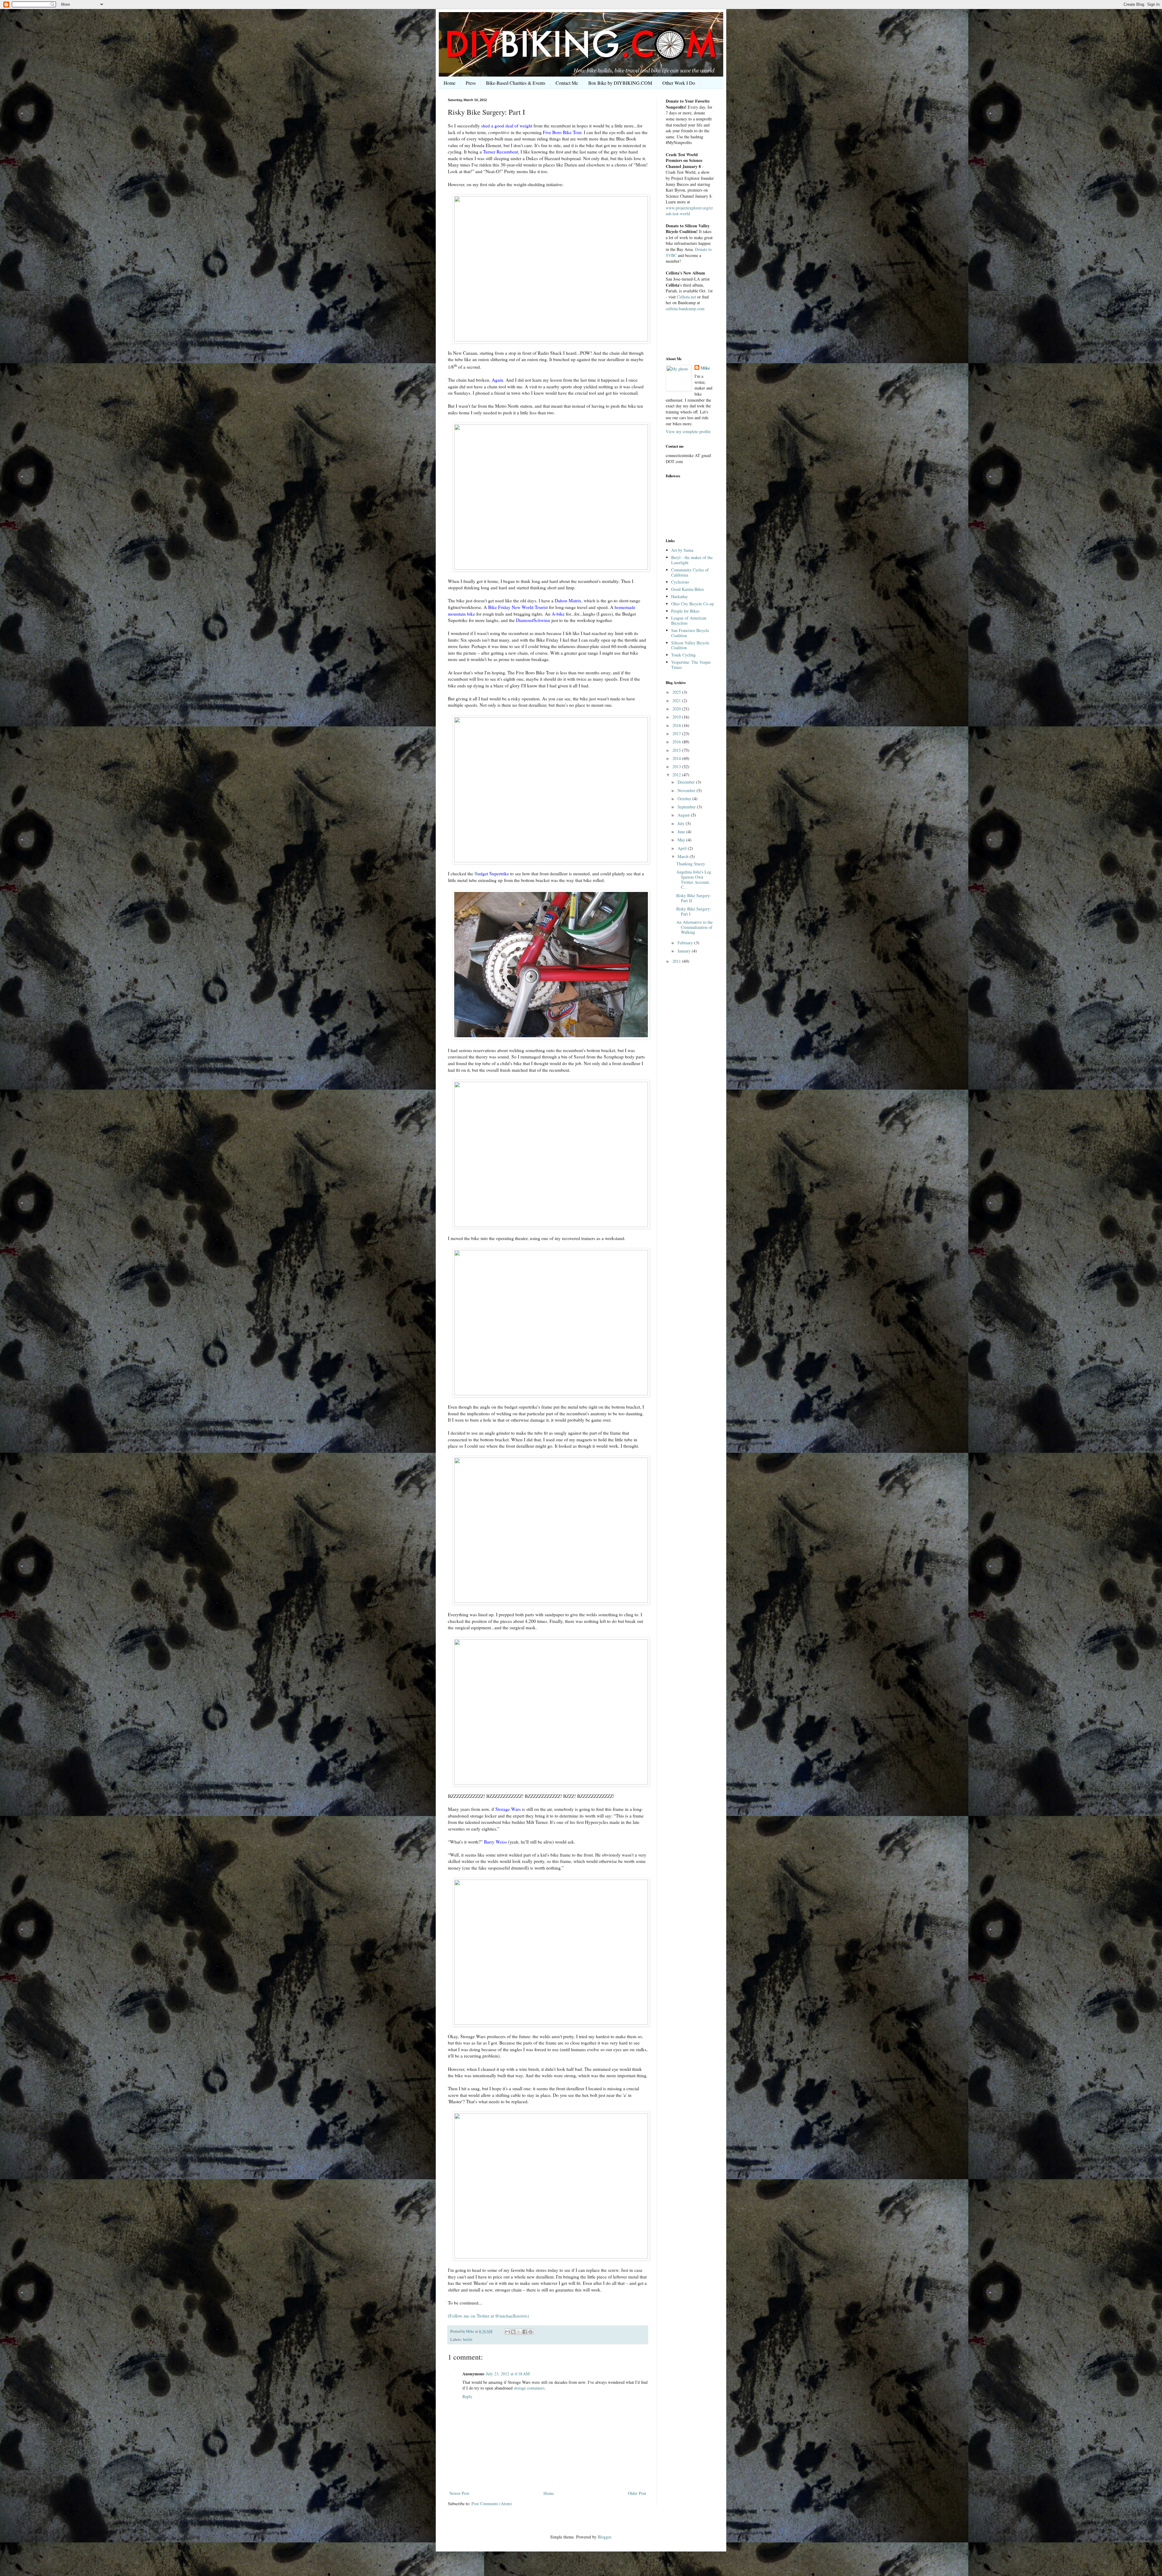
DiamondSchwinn (533, 620)
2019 (677, 717)
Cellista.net (686, 297)
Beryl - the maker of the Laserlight (692, 560)
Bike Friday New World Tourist (518, 607)
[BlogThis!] (513, 2332)
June (682, 832)
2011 (677, 961)
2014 (677, 758)
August (684, 815)
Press (471, 83)
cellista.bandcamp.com (685, 309)
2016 (677, 742)
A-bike (558, 614)
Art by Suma (682, 550)
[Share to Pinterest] (530, 2332)
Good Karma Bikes (688, 589)
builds (468, 2339)
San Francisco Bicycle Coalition (690, 633)
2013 (677, 767)
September (687, 807)
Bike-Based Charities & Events (516, 83)
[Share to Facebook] (525, 2332)
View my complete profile (688, 431)
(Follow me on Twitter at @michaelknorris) (488, 2316)
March (684, 856)
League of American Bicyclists (689, 620)
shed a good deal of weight (507, 126)
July (682, 823)
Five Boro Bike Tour (562, 132)
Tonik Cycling (683, 655)
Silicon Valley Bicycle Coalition (690, 645)
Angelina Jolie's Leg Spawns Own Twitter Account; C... (694, 879)
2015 (677, 750)
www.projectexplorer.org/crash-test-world (689, 211)
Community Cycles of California (690, 572)
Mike (705, 368)
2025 (677, 692)
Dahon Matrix (568, 600)
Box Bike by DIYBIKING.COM (620, 83)
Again (497, 380)
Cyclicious (680, 582)
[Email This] (507, 2332)
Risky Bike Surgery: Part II (694, 898)
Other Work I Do (679, 83)
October (685, 799)
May (682, 840)
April (683, 848)
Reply (467, 2396)
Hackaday (679, 596)
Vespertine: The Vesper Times (691, 665)
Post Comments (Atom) (492, 2504)
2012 (677, 775)
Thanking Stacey (691, 864)
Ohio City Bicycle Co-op (693, 604)
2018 (677, 725)
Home (450, 83)
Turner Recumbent (501, 152)
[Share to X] (519, 2332)
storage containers (529, 2388)
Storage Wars (508, 1809)
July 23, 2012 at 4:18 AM (508, 2374)
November (687, 790)
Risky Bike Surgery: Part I (694, 911)
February (686, 943)
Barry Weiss (495, 1842)
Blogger (604, 2537)
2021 (677, 701)
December (687, 782)
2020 (677, 709)
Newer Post (459, 2493)
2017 (677, 734)
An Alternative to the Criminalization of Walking (694, 927)
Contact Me (567, 83)
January (685, 951)
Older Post (637, 2493)
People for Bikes (685, 611)
